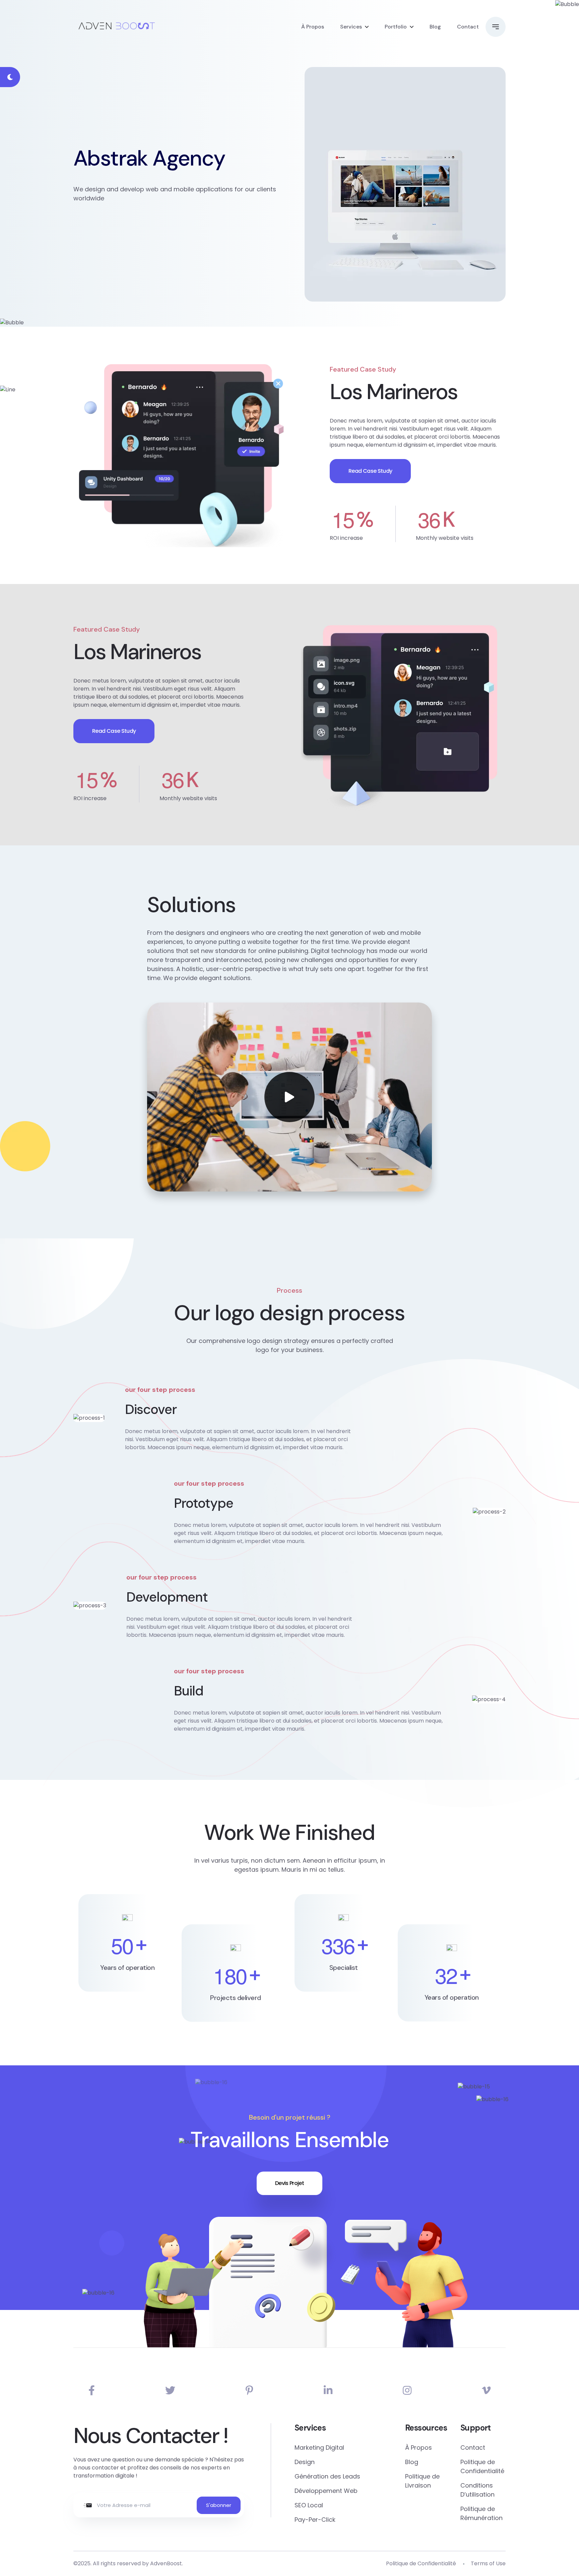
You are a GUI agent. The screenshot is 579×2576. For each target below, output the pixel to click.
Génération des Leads (327, 2476)
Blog (435, 27)
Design (305, 2462)
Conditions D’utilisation (477, 2490)
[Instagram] (407, 2391)
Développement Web (326, 2491)
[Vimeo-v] (486, 2391)
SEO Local (309, 2505)
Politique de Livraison (422, 2481)
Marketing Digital (319, 2448)
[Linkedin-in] (328, 2391)
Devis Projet (289, 2183)
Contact (468, 27)
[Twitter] (170, 2391)
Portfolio (396, 27)
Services (351, 27)
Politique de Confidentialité (482, 2466)
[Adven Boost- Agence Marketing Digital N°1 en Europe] (117, 27)
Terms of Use (488, 2563)
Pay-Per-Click (315, 2520)
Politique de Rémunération (481, 2513)
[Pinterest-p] (249, 2391)
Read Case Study (370, 471)
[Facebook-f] (92, 2391)
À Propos (313, 27)
